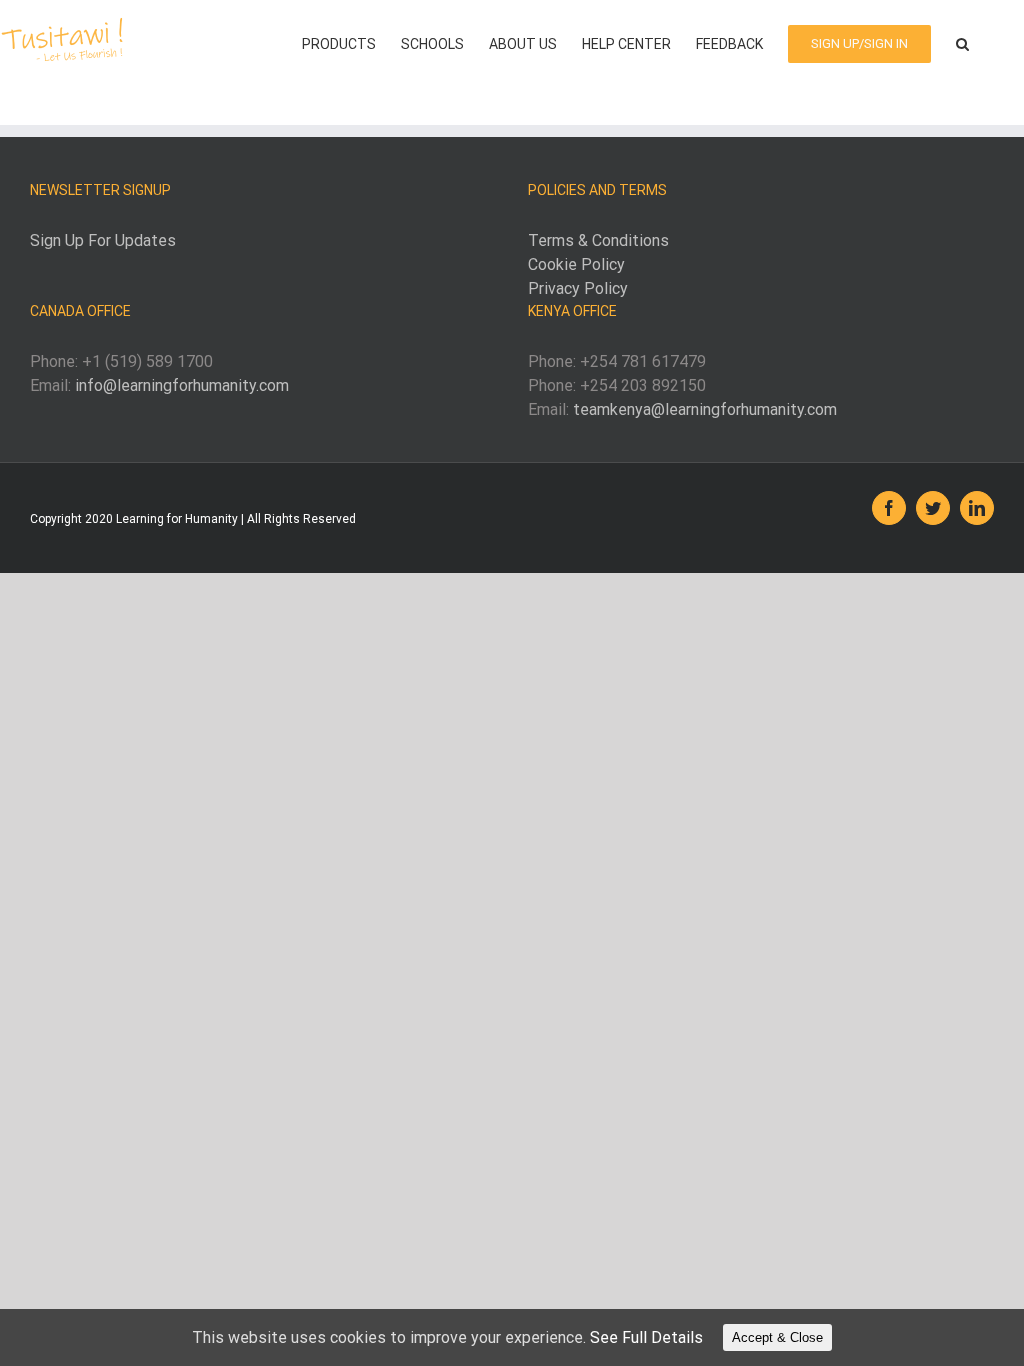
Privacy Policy (578, 288)
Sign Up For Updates (103, 240)
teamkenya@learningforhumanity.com (705, 409)
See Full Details (646, 1337)
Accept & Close (777, 1337)
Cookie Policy (576, 264)
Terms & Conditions (598, 240)
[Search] (962, 42)
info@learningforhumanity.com (182, 385)
